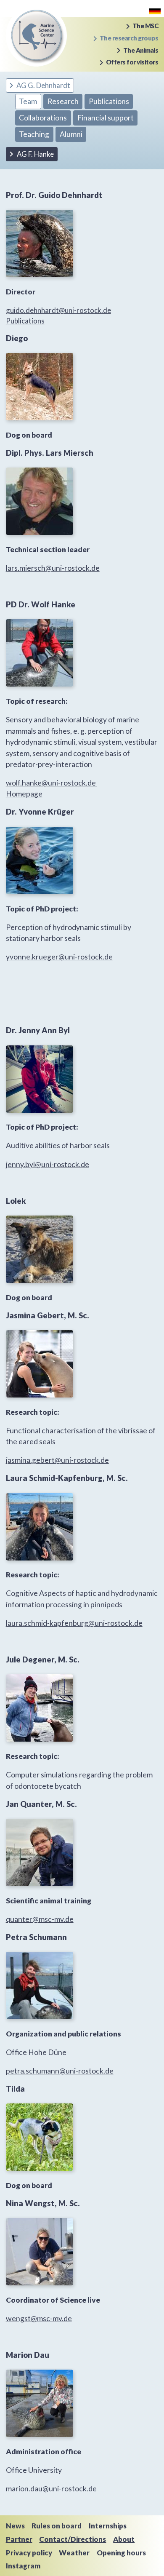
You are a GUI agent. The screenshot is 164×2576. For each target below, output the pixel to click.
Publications (109, 101)
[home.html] (155, 10)
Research (63, 101)
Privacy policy (29, 2553)
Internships (108, 2526)
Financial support (106, 118)
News (15, 2526)
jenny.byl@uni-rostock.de (48, 1164)
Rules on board (57, 2526)
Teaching (34, 134)
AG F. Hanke (35, 154)
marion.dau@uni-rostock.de (51, 2489)
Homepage (24, 794)
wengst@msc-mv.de (39, 2318)
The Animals (141, 50)
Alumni (71, 134)
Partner (19, 2539)
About (124, 2539)
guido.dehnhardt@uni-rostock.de (58, 310)
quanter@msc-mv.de (40, 1919)
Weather (74, 2553)
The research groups (129, 38)
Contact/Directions (73, 2539)
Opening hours (121, 2553)
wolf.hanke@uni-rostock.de (52, 783)
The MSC (145, 26)
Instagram (23, 2566)
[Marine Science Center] (36, 35)
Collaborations (43, 118)
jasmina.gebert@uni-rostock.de (57, 1460)
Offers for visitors (132, 62)
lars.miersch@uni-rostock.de (53, 568)
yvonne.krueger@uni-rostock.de (59, 957)
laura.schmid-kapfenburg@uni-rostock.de (74, 1623)
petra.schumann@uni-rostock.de (60, 2071)
